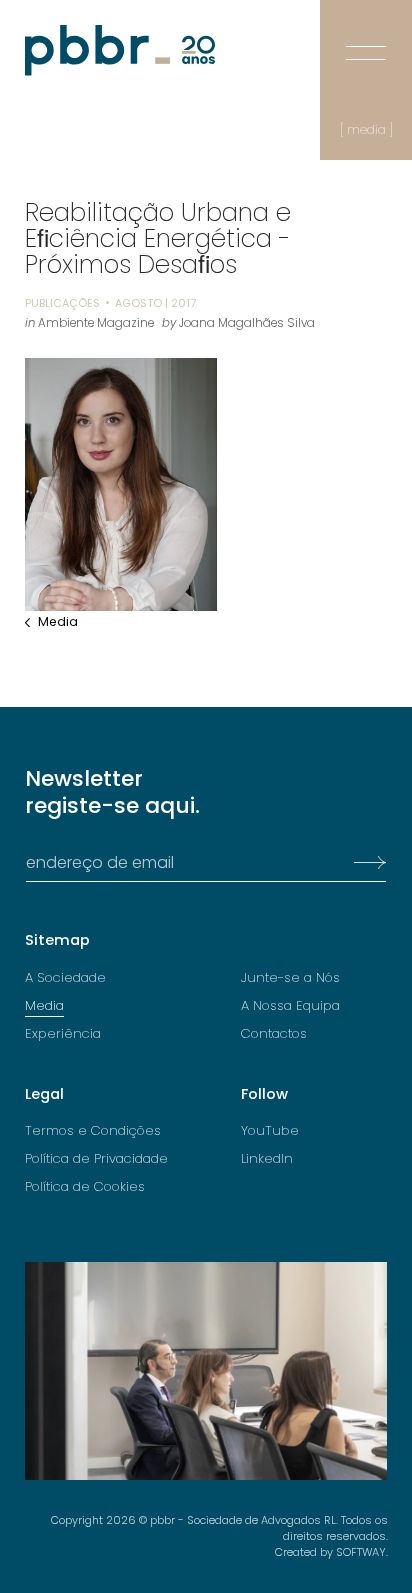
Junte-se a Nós (290, 978)
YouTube (270, 1131)
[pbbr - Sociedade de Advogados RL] (120, 50)
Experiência (63, 1034)
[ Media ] (366, 130)
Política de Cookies (85, 1187)
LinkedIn (267, 1159)
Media (58, 622)
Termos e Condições (93, 1131)
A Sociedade (65, 978)
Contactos (274, 1034)
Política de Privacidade (96, 1159)
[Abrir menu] (366, 38)
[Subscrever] (364, 863)
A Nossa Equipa (290, 1006)
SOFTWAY (361, 1552)
